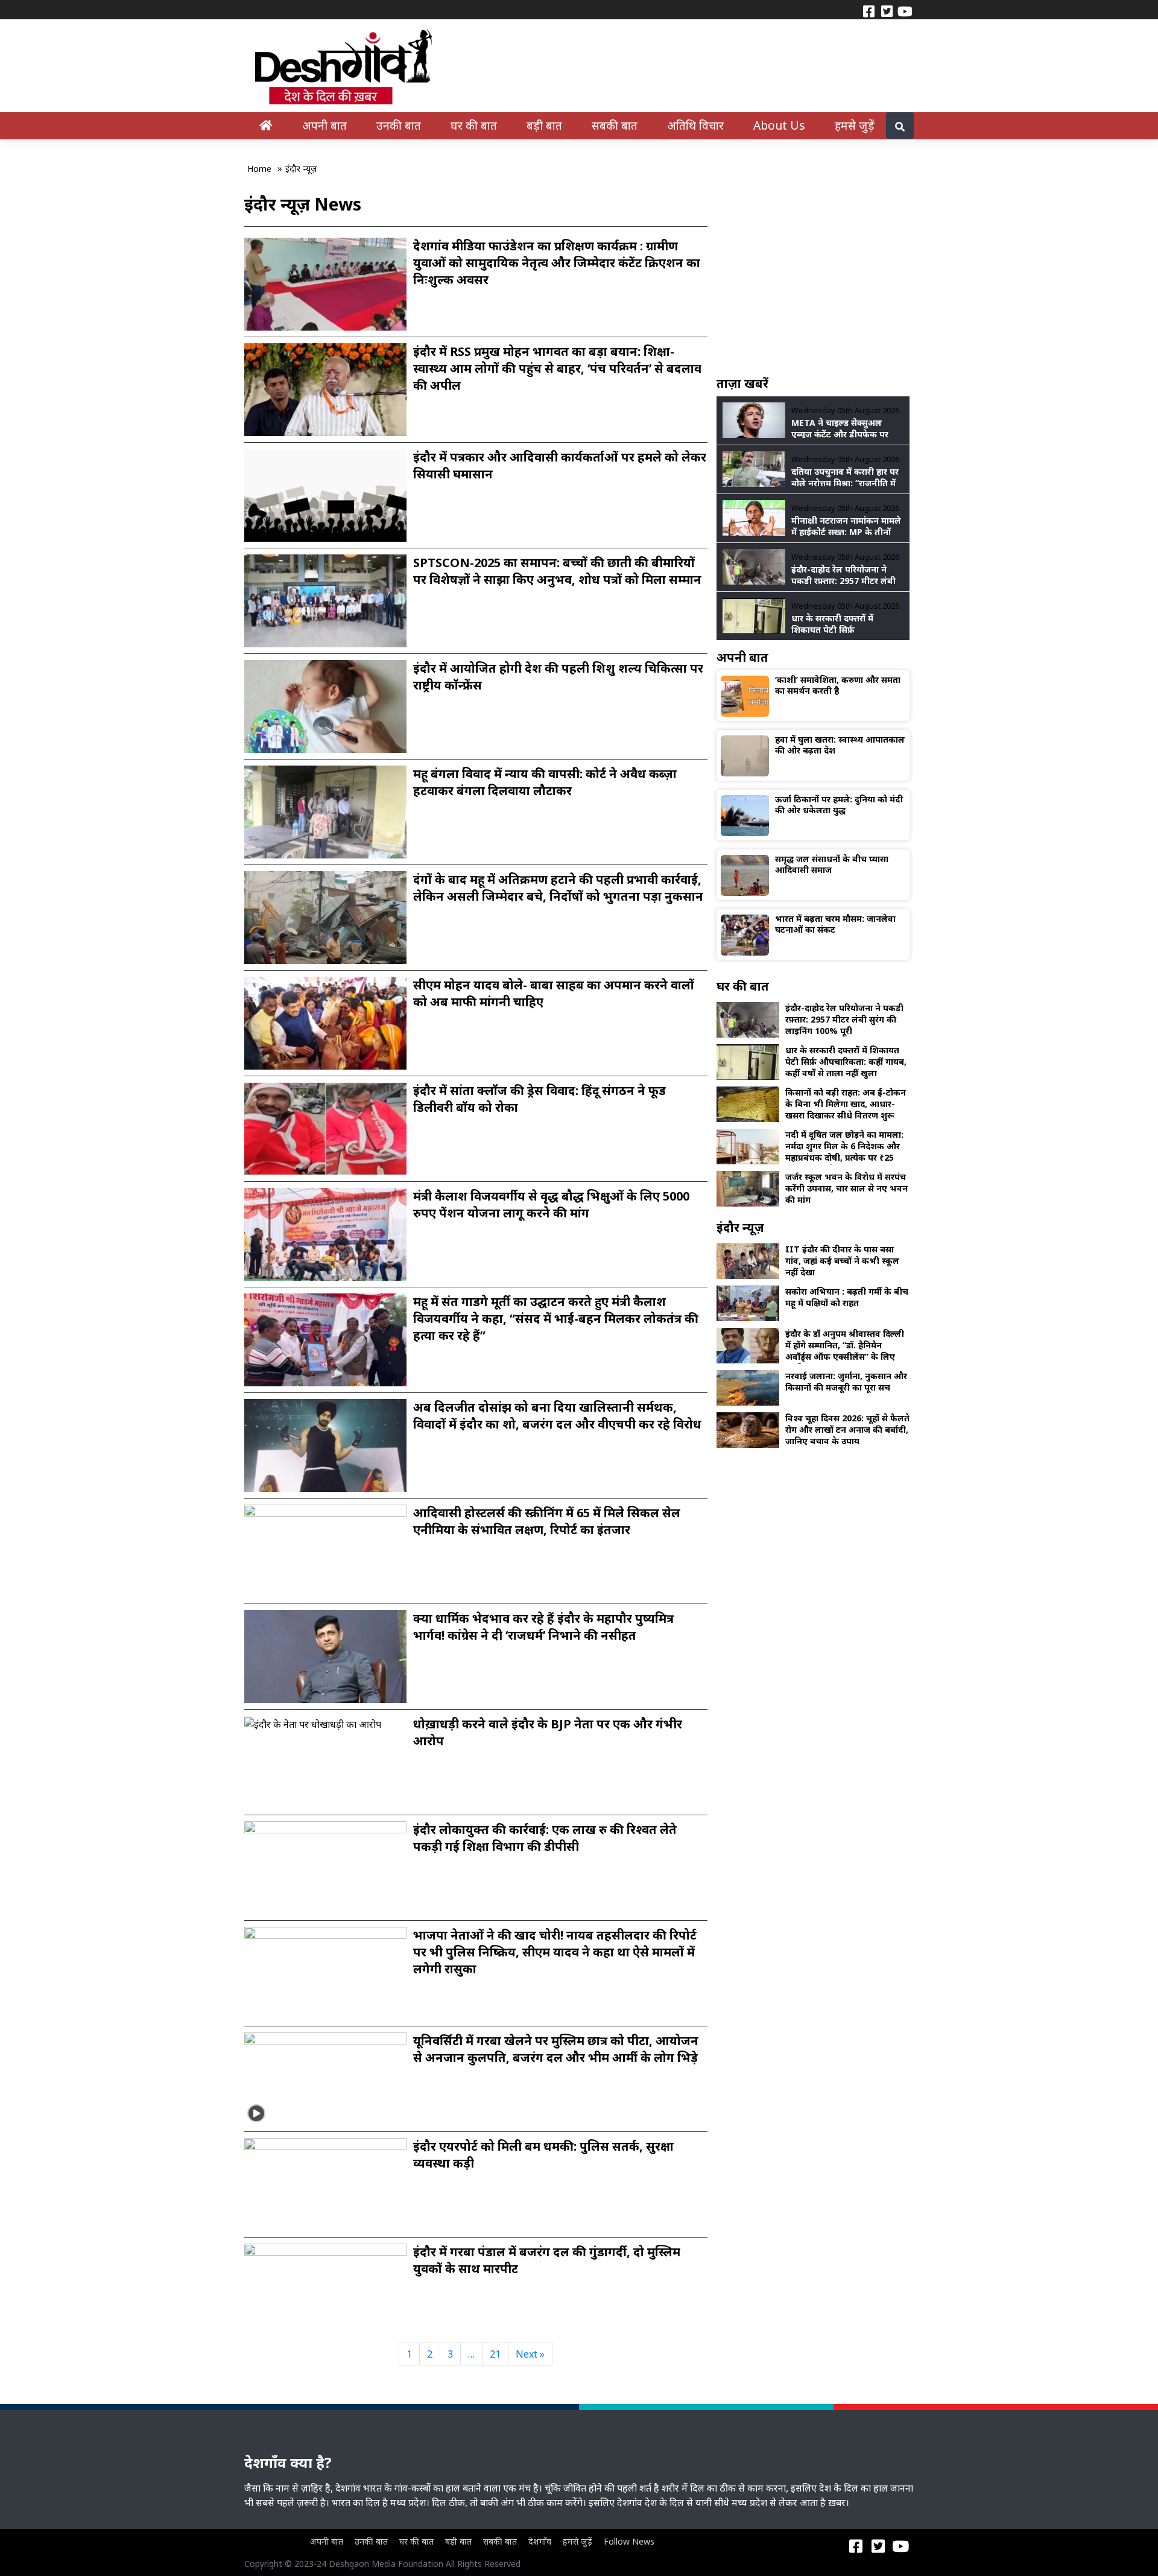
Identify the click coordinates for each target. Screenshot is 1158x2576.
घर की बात (474, 125)
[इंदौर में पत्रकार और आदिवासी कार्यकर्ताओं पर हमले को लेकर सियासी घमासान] (325, 494)
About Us (779, 125)
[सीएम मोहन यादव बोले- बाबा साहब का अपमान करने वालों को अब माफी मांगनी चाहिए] (325, 1022)
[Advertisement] (813, 282)
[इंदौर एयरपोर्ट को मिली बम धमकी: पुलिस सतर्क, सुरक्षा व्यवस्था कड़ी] (325, 2183)
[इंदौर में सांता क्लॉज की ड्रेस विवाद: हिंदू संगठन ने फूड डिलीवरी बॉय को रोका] (325, 1128)
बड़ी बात (544, 125)
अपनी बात (324, 125)
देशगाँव (540, 2541)
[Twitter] (887, 10)
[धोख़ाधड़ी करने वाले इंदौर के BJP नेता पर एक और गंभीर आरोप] (313, 1723)
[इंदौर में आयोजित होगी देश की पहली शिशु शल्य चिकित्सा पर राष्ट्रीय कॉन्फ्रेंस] (325, 705)
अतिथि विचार (695, 125)
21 (495, 2354)
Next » (530, 2354)
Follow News (629, 2541)
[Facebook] (868, 10)
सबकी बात (615, 125)
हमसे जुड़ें (855, 125)
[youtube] (905, 10)
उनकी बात (399, 125)
